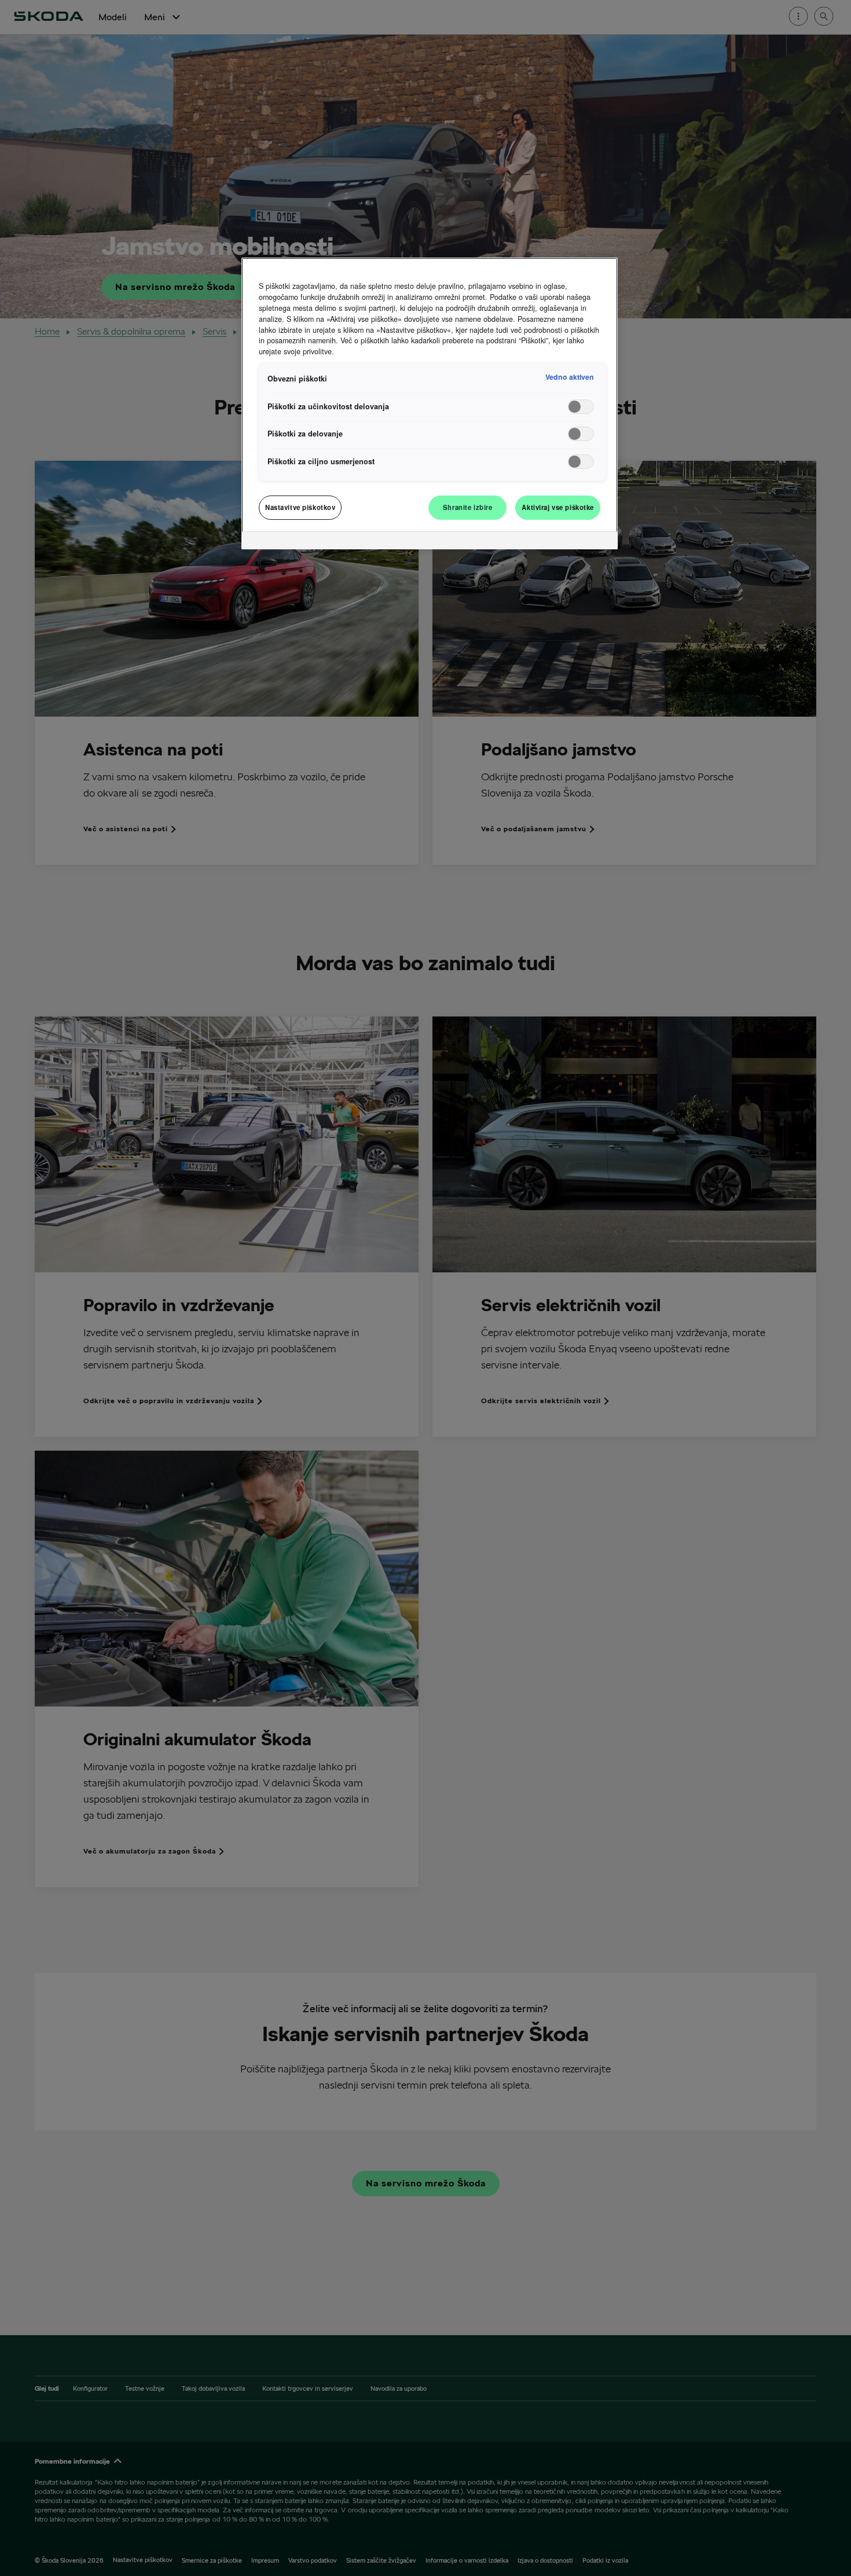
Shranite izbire (468, 507)
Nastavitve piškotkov (300, 507)
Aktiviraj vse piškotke (558, 507)
